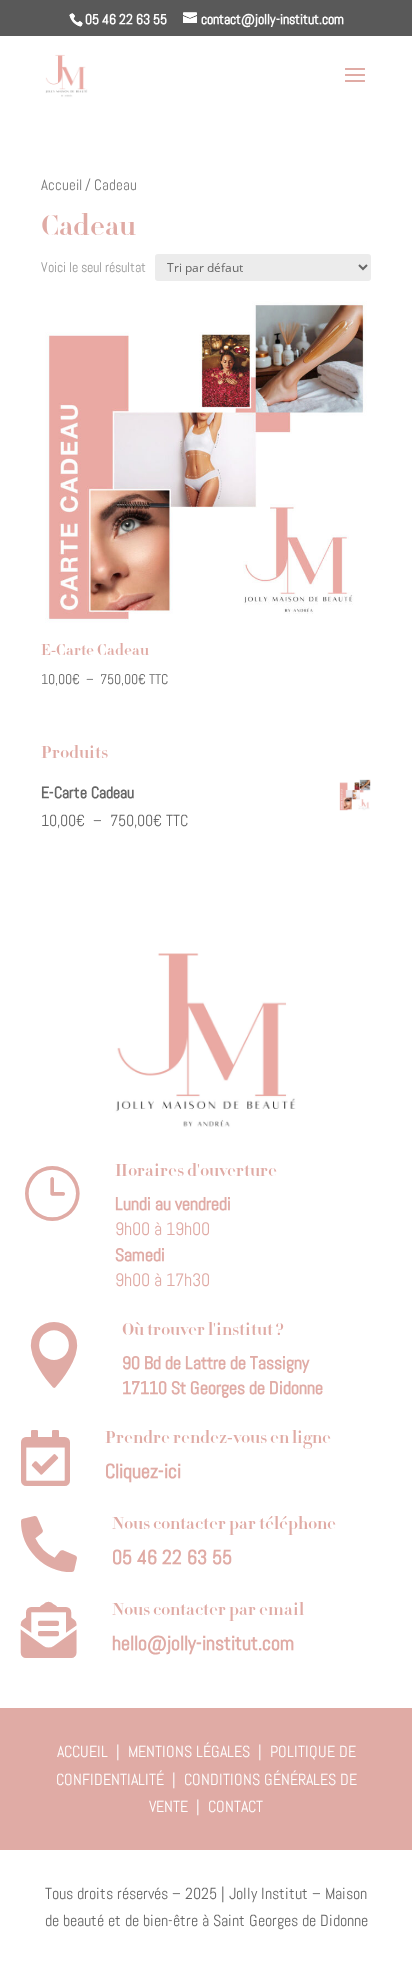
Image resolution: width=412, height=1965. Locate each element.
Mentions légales (189, 1751)
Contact (235, 1806)
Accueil (61, 185)
